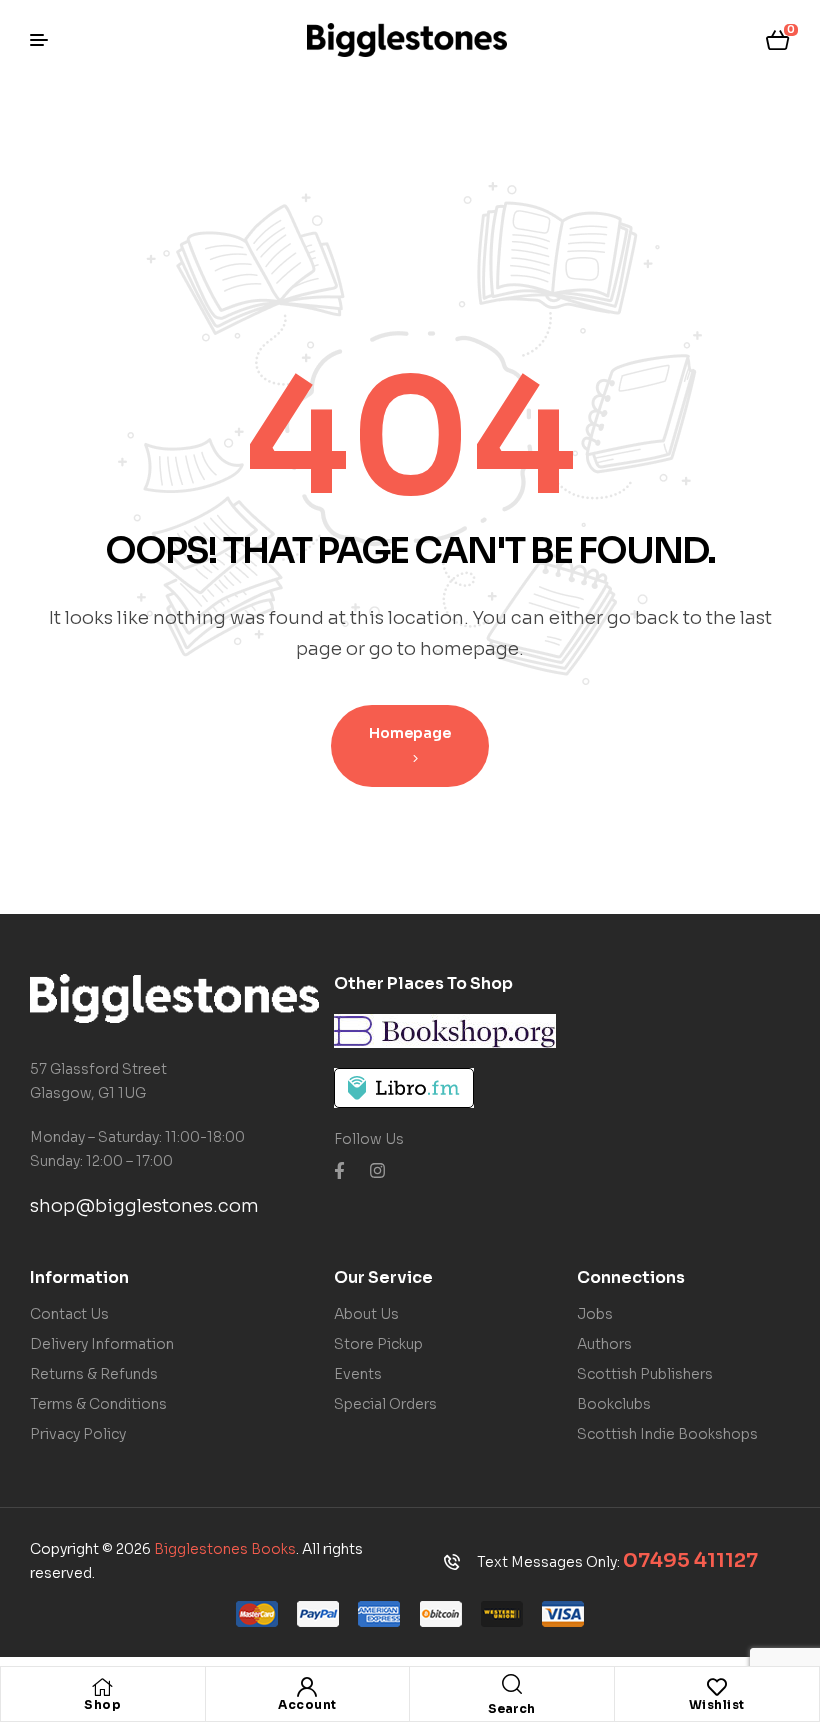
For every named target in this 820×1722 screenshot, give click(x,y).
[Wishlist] (717, 1687)
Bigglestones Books (225, 1549)
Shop (102, 1704)
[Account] (307, 1687)
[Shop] (103, 1687)
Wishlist (717, 1704)
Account (307, 1704)
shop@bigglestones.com (144, 1206)
